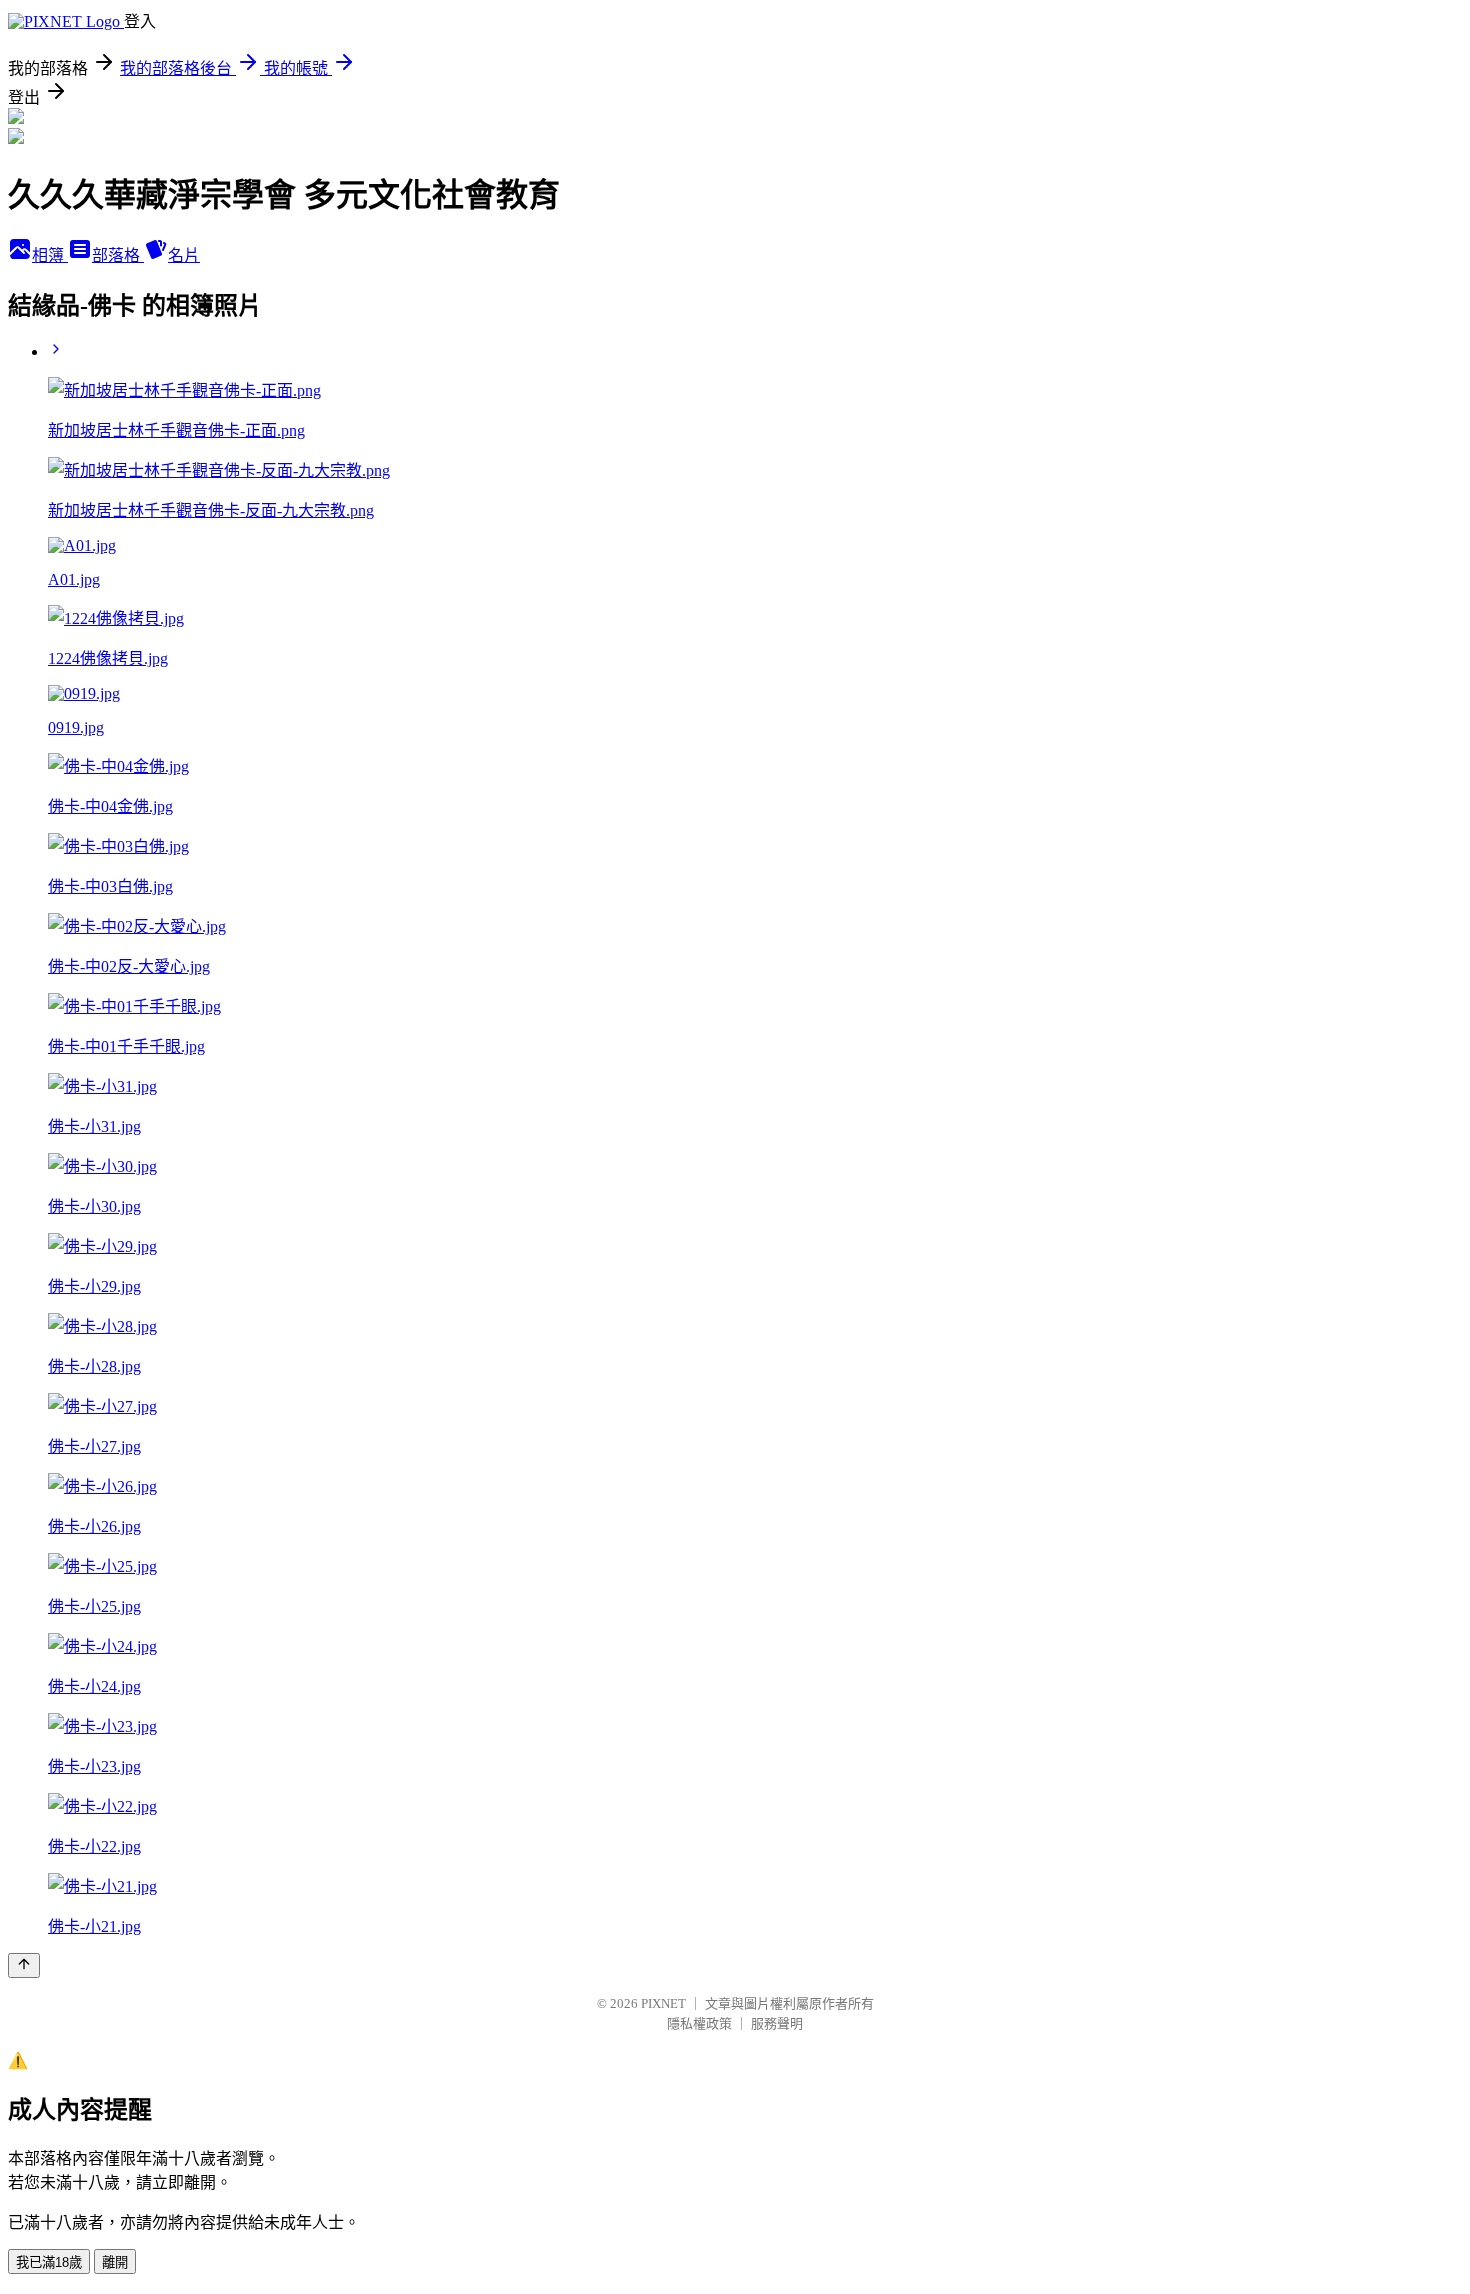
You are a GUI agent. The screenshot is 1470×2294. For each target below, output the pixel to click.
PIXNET (663, 2003)
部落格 (118, 255)
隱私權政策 (699, 2023)
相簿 (50, 255)
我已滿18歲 (49, 2262)
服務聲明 (777, 2023)
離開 (115, 2262)
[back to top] (24, 1965)
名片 (184, 255)
